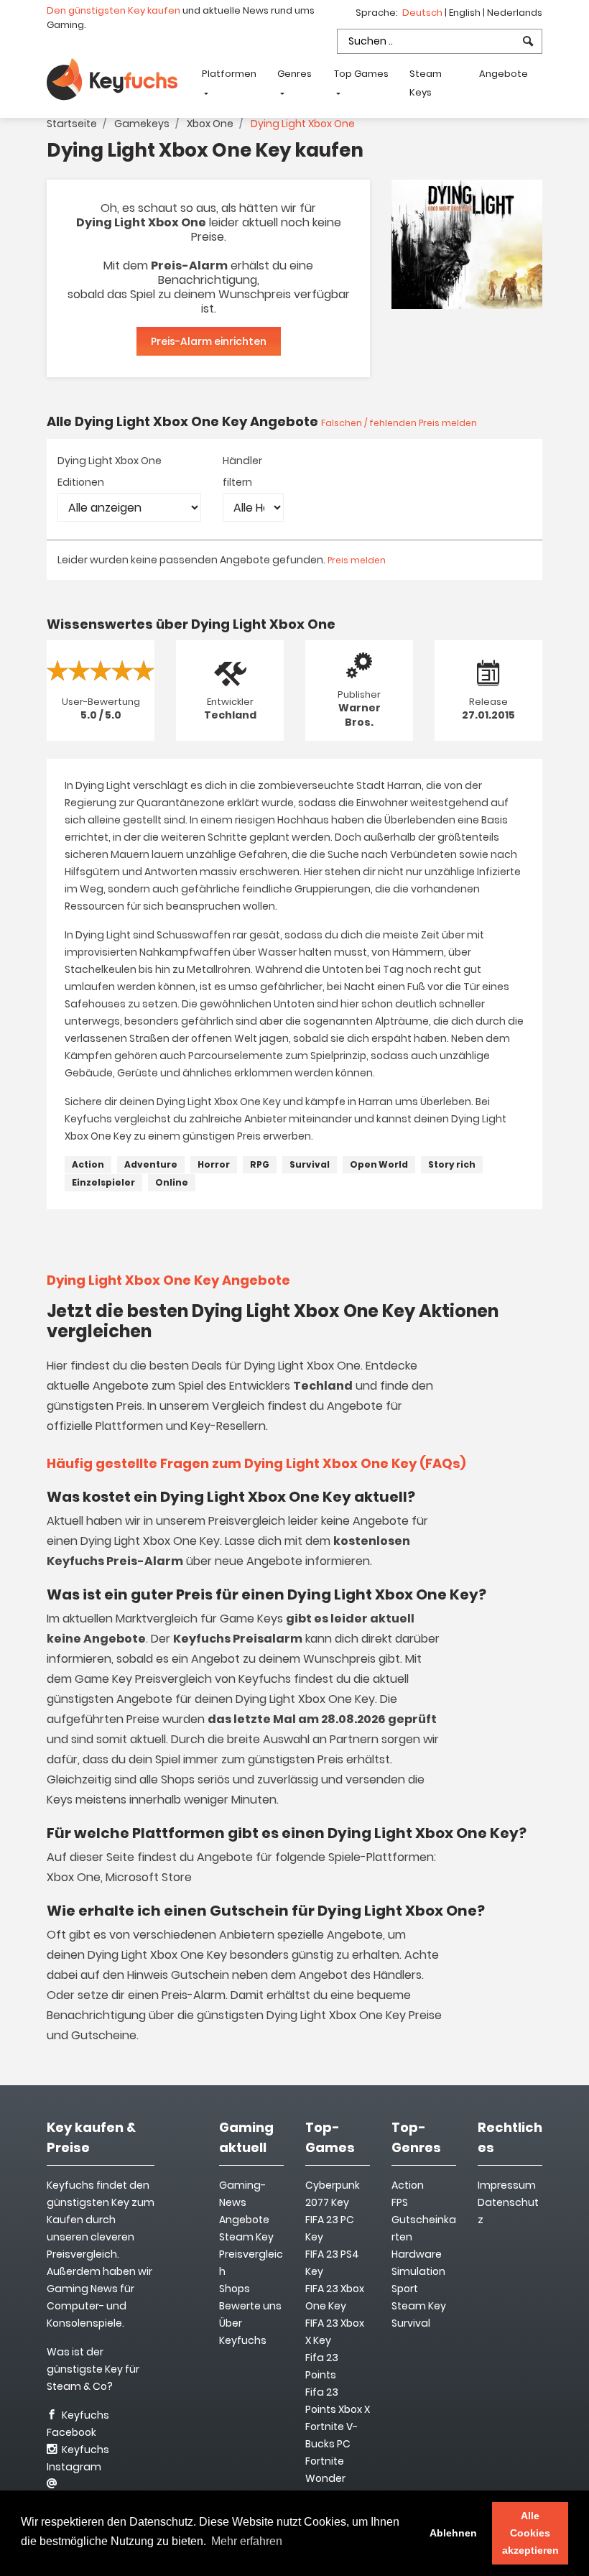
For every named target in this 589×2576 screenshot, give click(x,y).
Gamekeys (142, 124)
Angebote (504, 74)
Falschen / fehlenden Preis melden (399, 423)
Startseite (72, 124)
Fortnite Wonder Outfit (325, 2478)
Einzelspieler (103, 1182)
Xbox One (210, 124)
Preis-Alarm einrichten (209, 341)
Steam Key (419, 2306)
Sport (405, 2289)
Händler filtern (242, 471)
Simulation (418, 2271)
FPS (400, 2202)
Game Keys (251, 1619)
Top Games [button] (361, 74)
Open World (379, 1164)
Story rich (452, 1164)
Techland (230, 715)
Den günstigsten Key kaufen (113, 10)
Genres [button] (294, 74)
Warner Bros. (360, 715)
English (466, 13)
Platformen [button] (229, 74)
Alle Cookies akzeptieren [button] (530, 2533)
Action (88, 1164)
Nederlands (515, 13)
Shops (235, 2289)
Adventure (151, 1164)
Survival (310, 1164)
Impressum (507, 2185)
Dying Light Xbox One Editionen (110, 471)
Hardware (417, 2254)
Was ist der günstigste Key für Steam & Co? (93, 2369)
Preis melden (357, 560)
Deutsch (423, 13)
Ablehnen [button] (453, 2533)
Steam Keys (426, 83)
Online (172, 1182)
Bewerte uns (250, 2306)
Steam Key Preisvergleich (251, 2254)
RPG (260, 1164)
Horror (214, 1164)
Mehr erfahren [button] (247, 2541)
